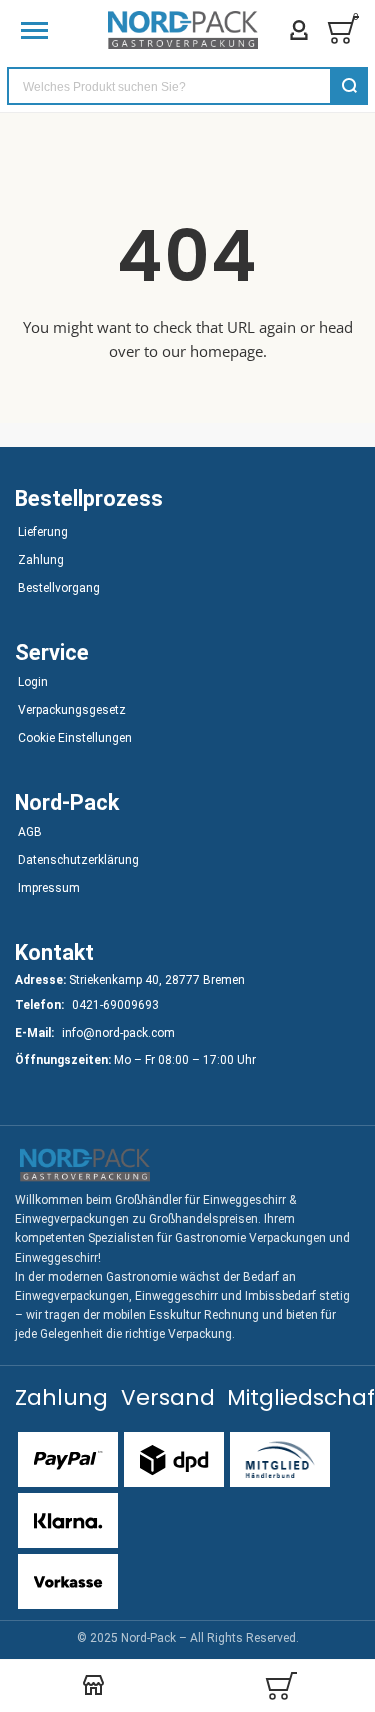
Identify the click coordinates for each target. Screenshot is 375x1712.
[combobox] (187, 86)
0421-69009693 (115, 1005)
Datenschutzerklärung (78, 860)
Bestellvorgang (59, 588)
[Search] (349, 86)
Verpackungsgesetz (72, 710)
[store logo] (183, 30)
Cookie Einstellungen (75, 738)
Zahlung (41, 560)
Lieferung (43, 532)
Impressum (49, 888)
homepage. (228, 351)
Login (33, 682)
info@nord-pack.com (118, 1033)
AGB (30, 832)
